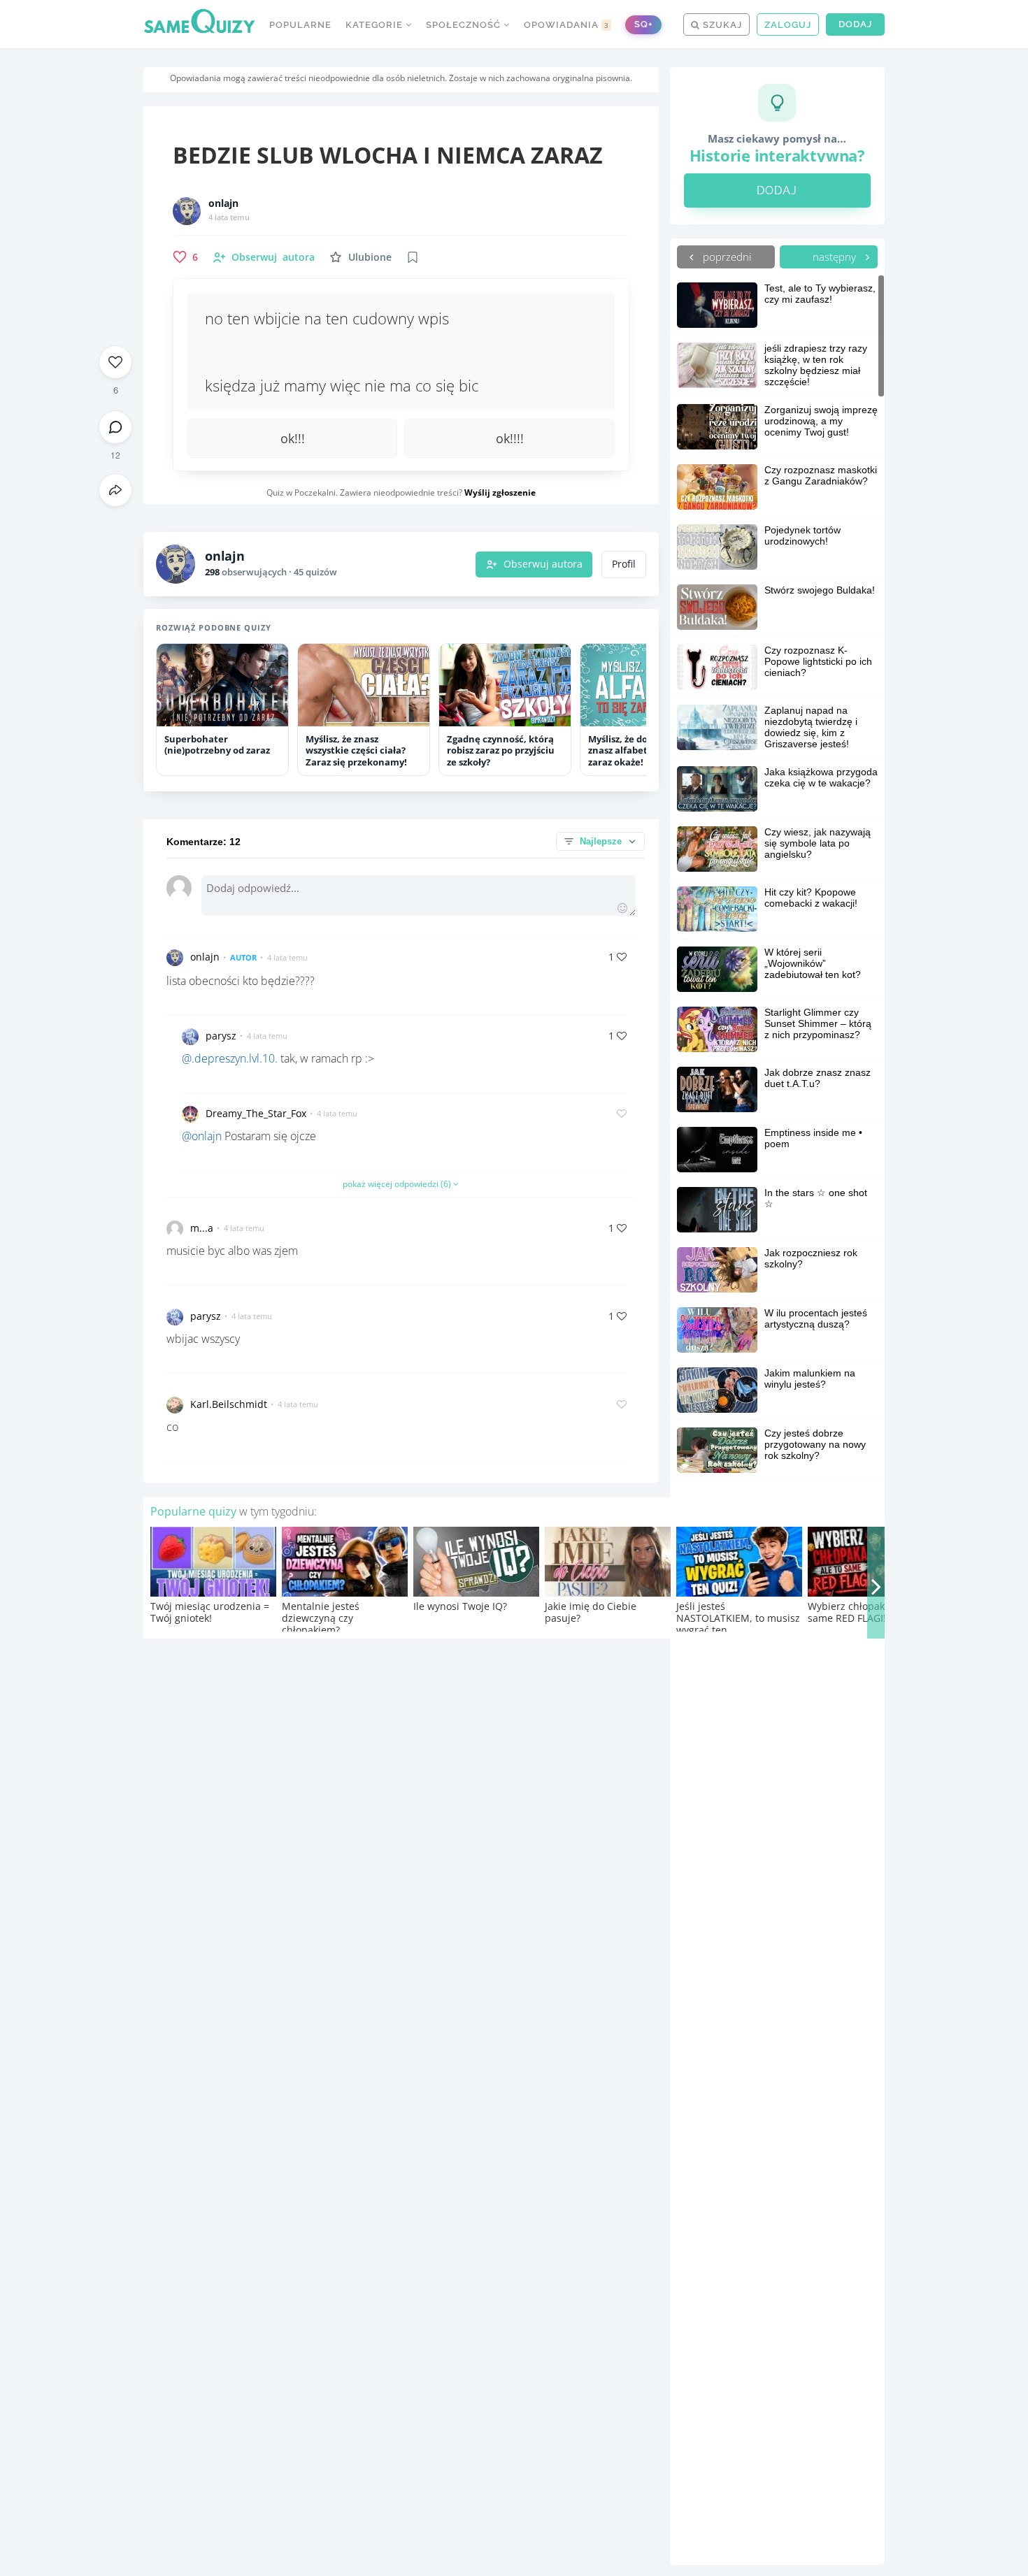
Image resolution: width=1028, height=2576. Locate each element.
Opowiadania (566, 25)
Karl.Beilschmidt (229, 1404)
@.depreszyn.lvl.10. (230, 1058)
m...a (202, 1228)
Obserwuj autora (543, 564)
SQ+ (643, 24)
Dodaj (855, 24)
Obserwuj (273, 257)
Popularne (300, 25)
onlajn (223, 203)
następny (836, 257)
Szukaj (721, 25)
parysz (221, 1036)
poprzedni (726, 257)
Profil (624, 564)
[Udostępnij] (115, 490)
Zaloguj (788, 25)
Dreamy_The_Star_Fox (256, 1113)
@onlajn (202, 1136)
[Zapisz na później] (413, 257)
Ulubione (370, 257)
